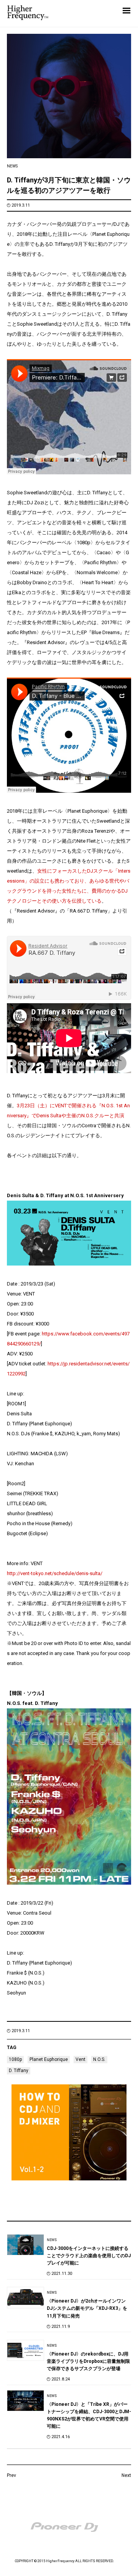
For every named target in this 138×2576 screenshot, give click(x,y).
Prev (11, 2475)
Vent (80, 2059)
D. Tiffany (19, 2071)
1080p (15, 2059)
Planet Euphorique (49, 2059)
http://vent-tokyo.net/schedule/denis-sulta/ (55, 1573)
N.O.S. (99, 2059)
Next (126, 2475)
